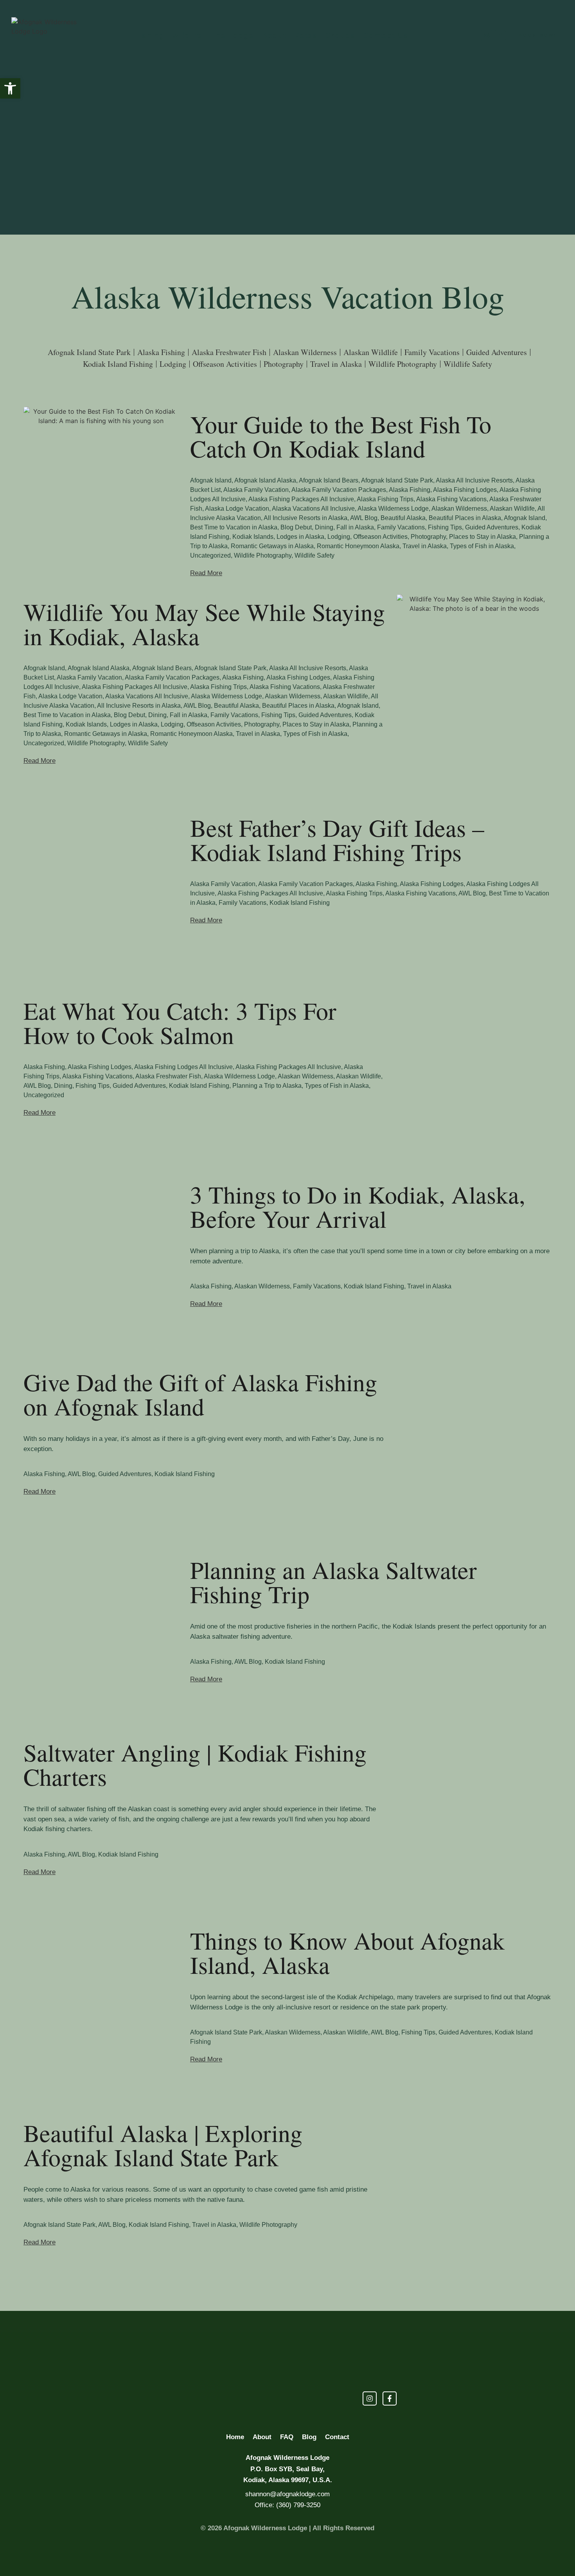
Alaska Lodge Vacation (237, 509)
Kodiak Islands (253, 537)
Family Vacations (401, 527)
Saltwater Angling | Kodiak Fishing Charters (195, 1764)
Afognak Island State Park (397, 480)
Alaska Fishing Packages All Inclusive (301, 499)
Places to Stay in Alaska (482, 537)
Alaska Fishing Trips (385, 499)
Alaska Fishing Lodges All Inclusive (183, 1067)
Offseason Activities (380, 537)
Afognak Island (211, 480)
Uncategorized (210, 555)
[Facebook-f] (500, 36)
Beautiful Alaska (403, 518)
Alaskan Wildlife (512, 509)
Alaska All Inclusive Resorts (474, 480)
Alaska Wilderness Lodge (393, 509)
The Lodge (232, 35)
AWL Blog (364, 518)
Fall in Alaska (355, 527)
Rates (305, 35)
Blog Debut (296, 527)
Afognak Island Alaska (265, 480)
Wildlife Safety (314, 555)
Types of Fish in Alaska (482, 546)
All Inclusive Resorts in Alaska (305, 518)
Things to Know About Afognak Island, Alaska (347, 1952)
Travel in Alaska (425, 546)
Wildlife (187, 35)
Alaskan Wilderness (459, 509)
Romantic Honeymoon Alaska (358, 546)
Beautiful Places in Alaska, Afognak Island (487, 518)
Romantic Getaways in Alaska (272, 546)
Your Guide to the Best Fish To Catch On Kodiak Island (341, 436)
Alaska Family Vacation (256, 490)
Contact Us (385, 35)
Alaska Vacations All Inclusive (313, 509)
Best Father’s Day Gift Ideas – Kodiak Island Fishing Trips (337, 840)
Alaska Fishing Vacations (451, 499)
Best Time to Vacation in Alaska (234, 527)
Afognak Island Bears (329, 480)
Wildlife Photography (263, 555)
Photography (428, 537)
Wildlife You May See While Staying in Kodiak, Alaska (204, 624)
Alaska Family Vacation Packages (339, 490)
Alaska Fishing (410, 490)
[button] (10, 88)
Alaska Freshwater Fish (168, 1076)
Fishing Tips (445, 527)
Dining (324, 527)
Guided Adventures (492, 527)
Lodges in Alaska (300, 537)
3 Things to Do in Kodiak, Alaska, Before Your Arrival (358, 1206)
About (274, 35)
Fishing (149, 35)
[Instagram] (487, 36)
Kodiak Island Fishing (300, 903)
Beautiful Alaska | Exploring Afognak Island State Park (163, 2145)
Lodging (339, 537)
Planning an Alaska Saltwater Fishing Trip (333, 1582)
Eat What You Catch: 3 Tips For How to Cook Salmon (180, 1023)
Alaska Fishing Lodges (465, 490)
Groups (340, 35)
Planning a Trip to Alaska (267, 1086)
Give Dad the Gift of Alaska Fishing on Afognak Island (200, 1394)
